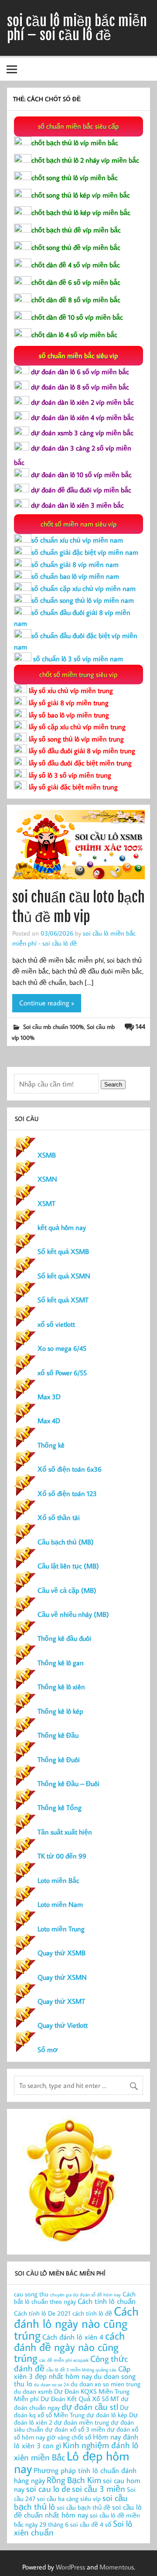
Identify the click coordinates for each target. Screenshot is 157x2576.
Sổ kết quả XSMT (63, 1300)
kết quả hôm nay (62, 1227)
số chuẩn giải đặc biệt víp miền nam (85, 552)
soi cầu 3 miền (99, 2488)
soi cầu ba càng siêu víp (69, 2499)
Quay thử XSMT (61, 2001)
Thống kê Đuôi (59, 1759)
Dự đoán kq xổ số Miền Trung (71, 2411)
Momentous (117, 2567)
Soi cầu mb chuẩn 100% (53, 1027)
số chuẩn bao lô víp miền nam (75, 576)
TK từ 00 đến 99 (62, 1856)
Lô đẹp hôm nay (72, 2462)
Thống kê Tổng (60, 1807)
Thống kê (51, 1445)
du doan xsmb (33, 2391)
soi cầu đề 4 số (91, 2524)
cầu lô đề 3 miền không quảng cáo (81, 2370)
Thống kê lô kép (60, 1711)
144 (140, 1026)
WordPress (70, 2567)
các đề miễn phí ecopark (64, 2360)
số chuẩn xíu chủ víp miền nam (77, 540)
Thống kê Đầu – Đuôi (68, 1783)
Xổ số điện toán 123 (67, 1493)
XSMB (47, 1155)
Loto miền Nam (60, 1904)
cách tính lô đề (92, 2313)
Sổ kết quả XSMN (64, 1276)
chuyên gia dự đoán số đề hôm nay (85, 2295)
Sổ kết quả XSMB (63, 1251)
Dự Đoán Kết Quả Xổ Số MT (80, 2399)
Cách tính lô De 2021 (42, 2313)
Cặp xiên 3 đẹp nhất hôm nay (72, 2372)
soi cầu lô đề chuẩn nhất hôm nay (78, 2511)
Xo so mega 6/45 (62, 1348)
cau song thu (31, 2294)
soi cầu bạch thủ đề (84, 2507)
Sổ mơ (48, 2050)
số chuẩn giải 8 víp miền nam (75, 564)
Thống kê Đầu (58, 1735)
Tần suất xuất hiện (65, 1832)
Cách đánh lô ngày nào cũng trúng (76, 2323)
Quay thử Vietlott (63, 2025)
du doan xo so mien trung (106, 2384)
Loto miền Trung (61, 1929)
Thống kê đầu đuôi (64, 1638)
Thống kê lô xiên (61, 1687)
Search (113, 1085)
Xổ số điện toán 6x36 (70, 1469)
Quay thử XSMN (62, 1977)
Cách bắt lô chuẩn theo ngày (75, 2298)
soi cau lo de (48, 2488)
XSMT (46, 1203)
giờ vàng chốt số (69, 2437)
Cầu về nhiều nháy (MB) (73, 1614)
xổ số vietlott (56, 1324)
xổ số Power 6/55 (62, 1373)
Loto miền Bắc (58, 1880)
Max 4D (49, 1421)
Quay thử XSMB (61, 1953)
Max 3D (49, 1397)
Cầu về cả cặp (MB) (67, 1590)
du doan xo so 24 (51, 2385)
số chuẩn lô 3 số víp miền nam (77, 659)
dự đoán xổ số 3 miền (75, 2429)
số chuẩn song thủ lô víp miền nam (83, 600)
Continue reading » (47, 1003)
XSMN (47, 1179)
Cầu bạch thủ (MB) (66, 1542)
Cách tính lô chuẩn (107, 2301)
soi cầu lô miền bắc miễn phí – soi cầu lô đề (77, 28)
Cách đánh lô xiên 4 (73, 2337)
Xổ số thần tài (59, 1517)
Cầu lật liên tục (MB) (68, 1566)
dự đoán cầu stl (90, 2406)
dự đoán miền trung (82, 2422)
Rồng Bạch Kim (74, 2480)
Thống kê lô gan (61, 1663)
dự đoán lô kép (107, 2415)
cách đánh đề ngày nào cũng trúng (69, 2347)
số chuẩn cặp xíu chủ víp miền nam (84, 588)
